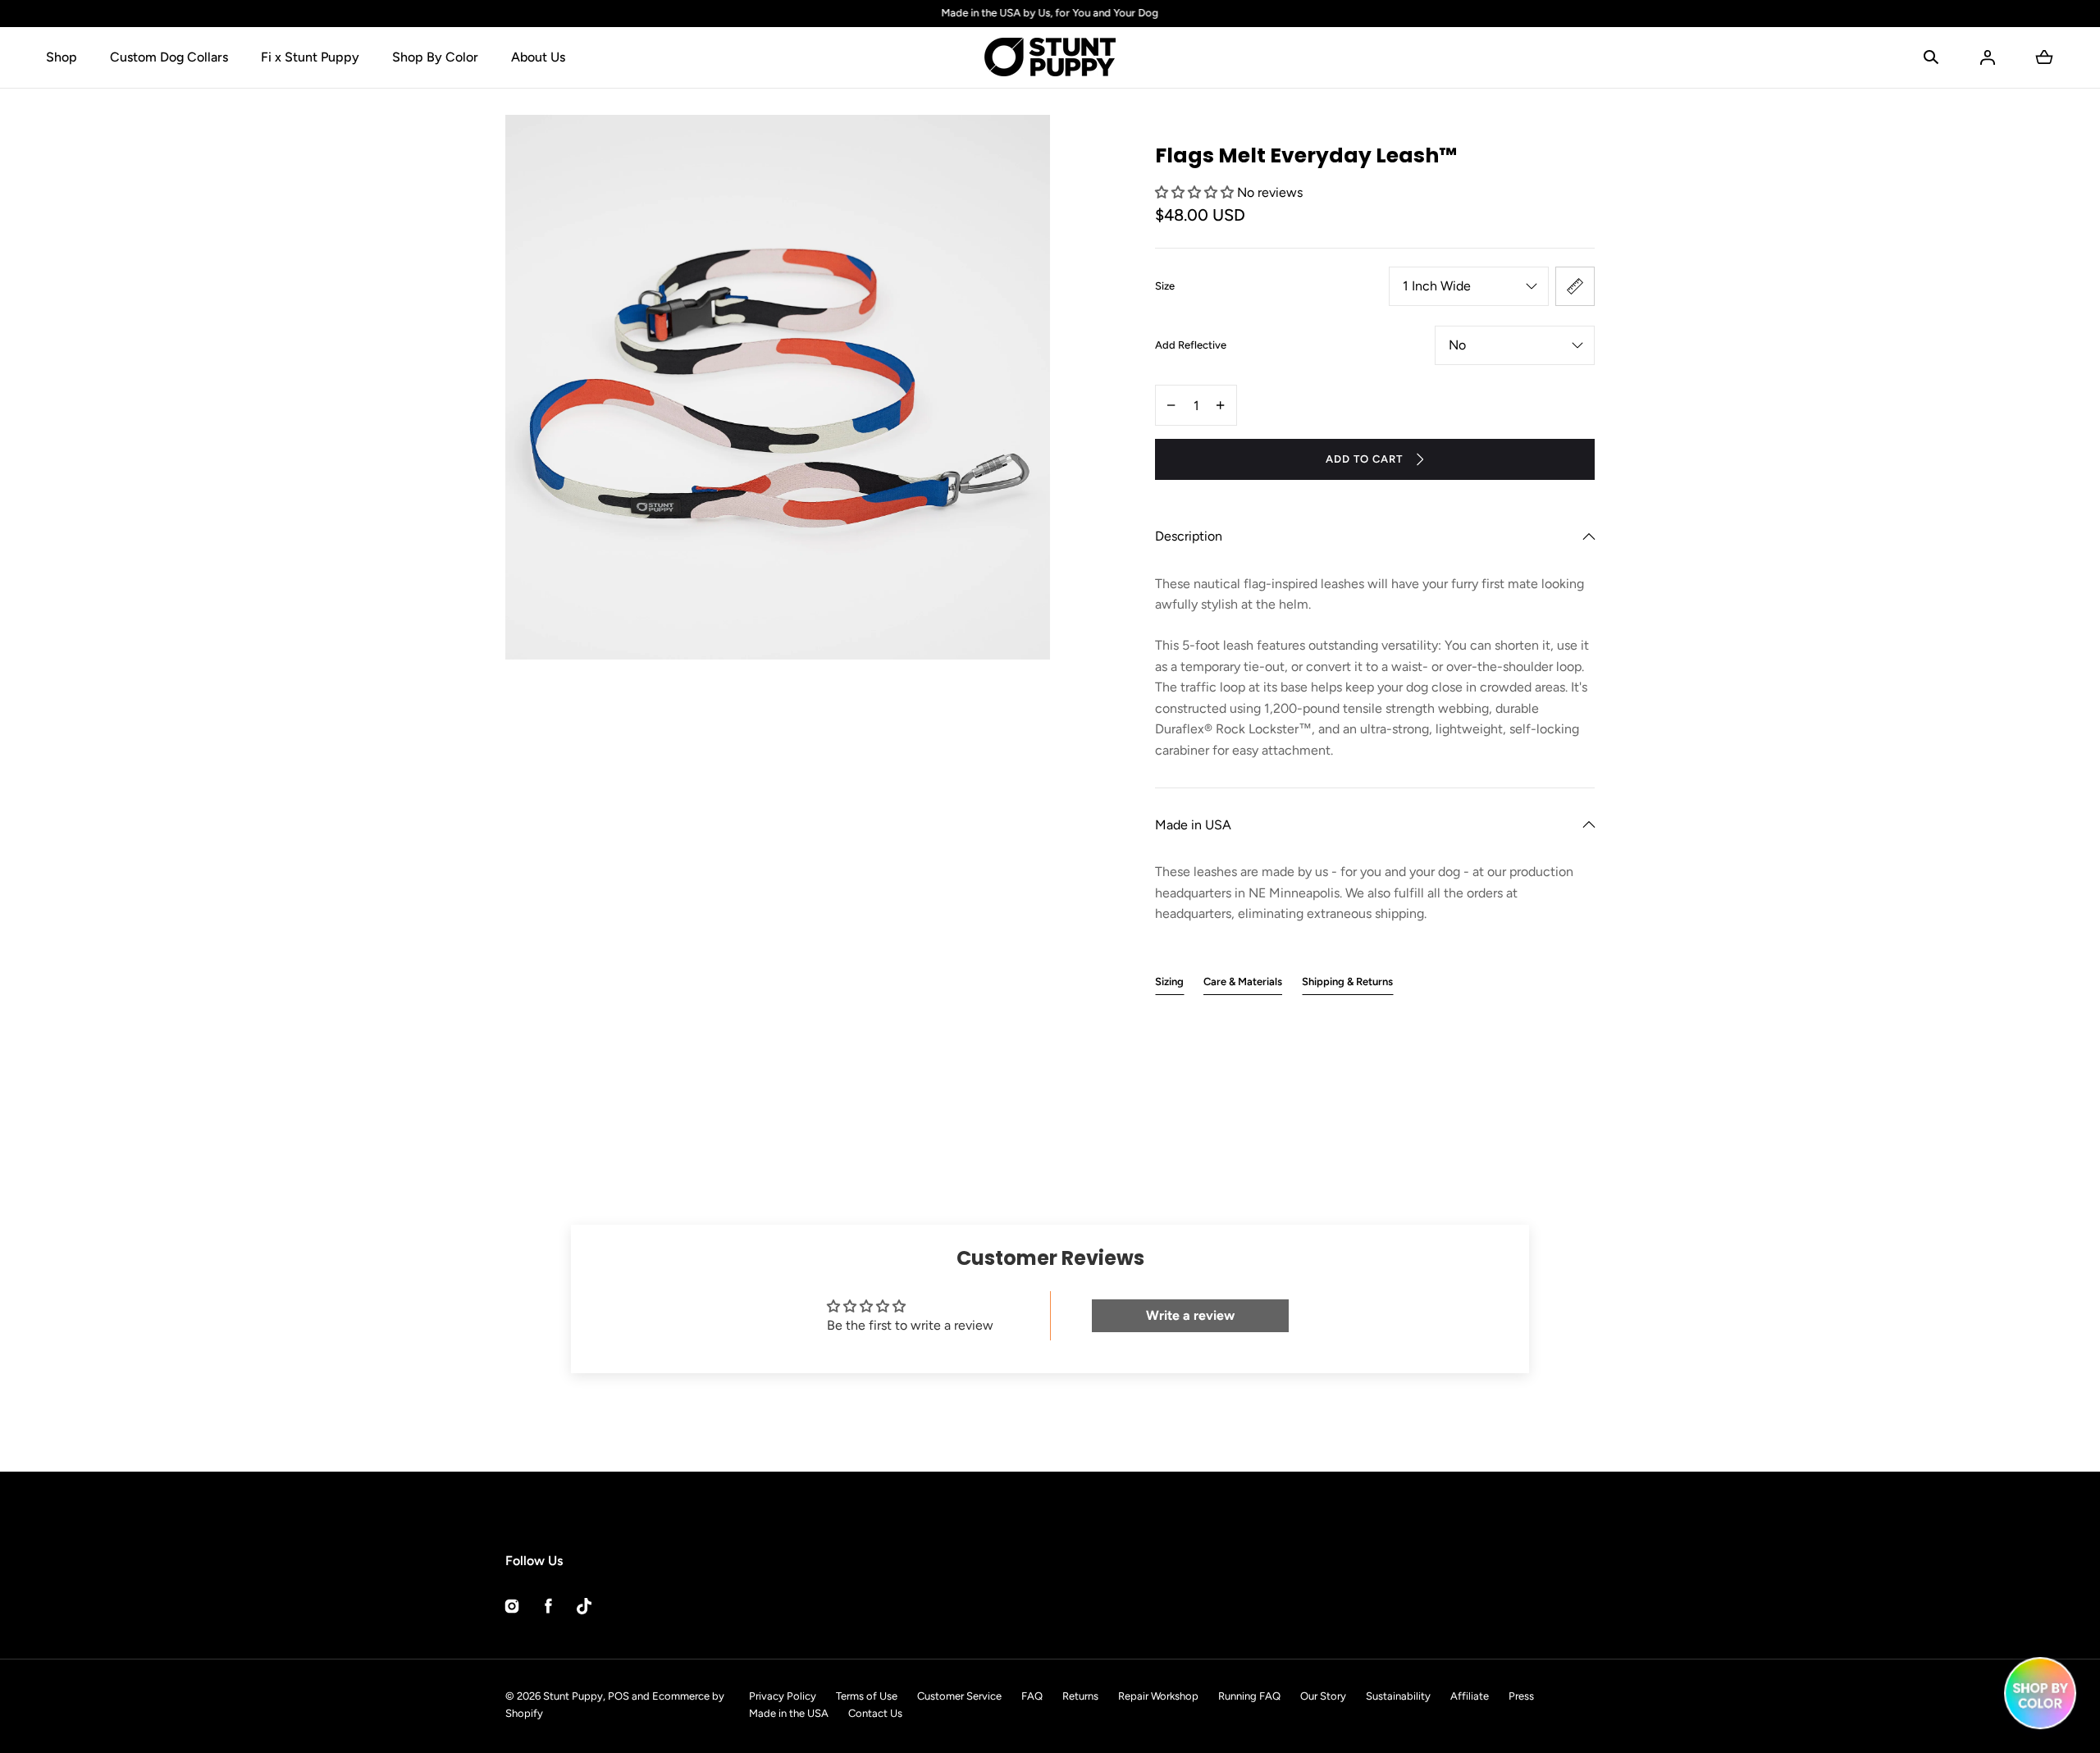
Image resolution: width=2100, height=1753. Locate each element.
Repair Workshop (1158, 1696)
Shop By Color (435, 57)
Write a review (1190, 1315)
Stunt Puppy (573, 1696)
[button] (1931, 57)
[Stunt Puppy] (1050, 57)
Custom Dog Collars (169, 57)
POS (619, 1696)
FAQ (1032, 1696)
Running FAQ (1249, 1696)
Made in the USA (789, 1713)
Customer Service (959, 1696)
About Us (538, 57)
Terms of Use (867, 1696)
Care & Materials (1243, 981)
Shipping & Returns (1347, 981)
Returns (1080, 1696)
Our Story (1323, 1696)
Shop (62, 57)
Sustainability (1398, 1696)
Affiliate (1470, 1696)
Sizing (1169, 981)
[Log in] (1988, 57)
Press (1521, 1696)
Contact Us (875, 1713)
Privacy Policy (783, 1696)
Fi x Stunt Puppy (310, 57)
